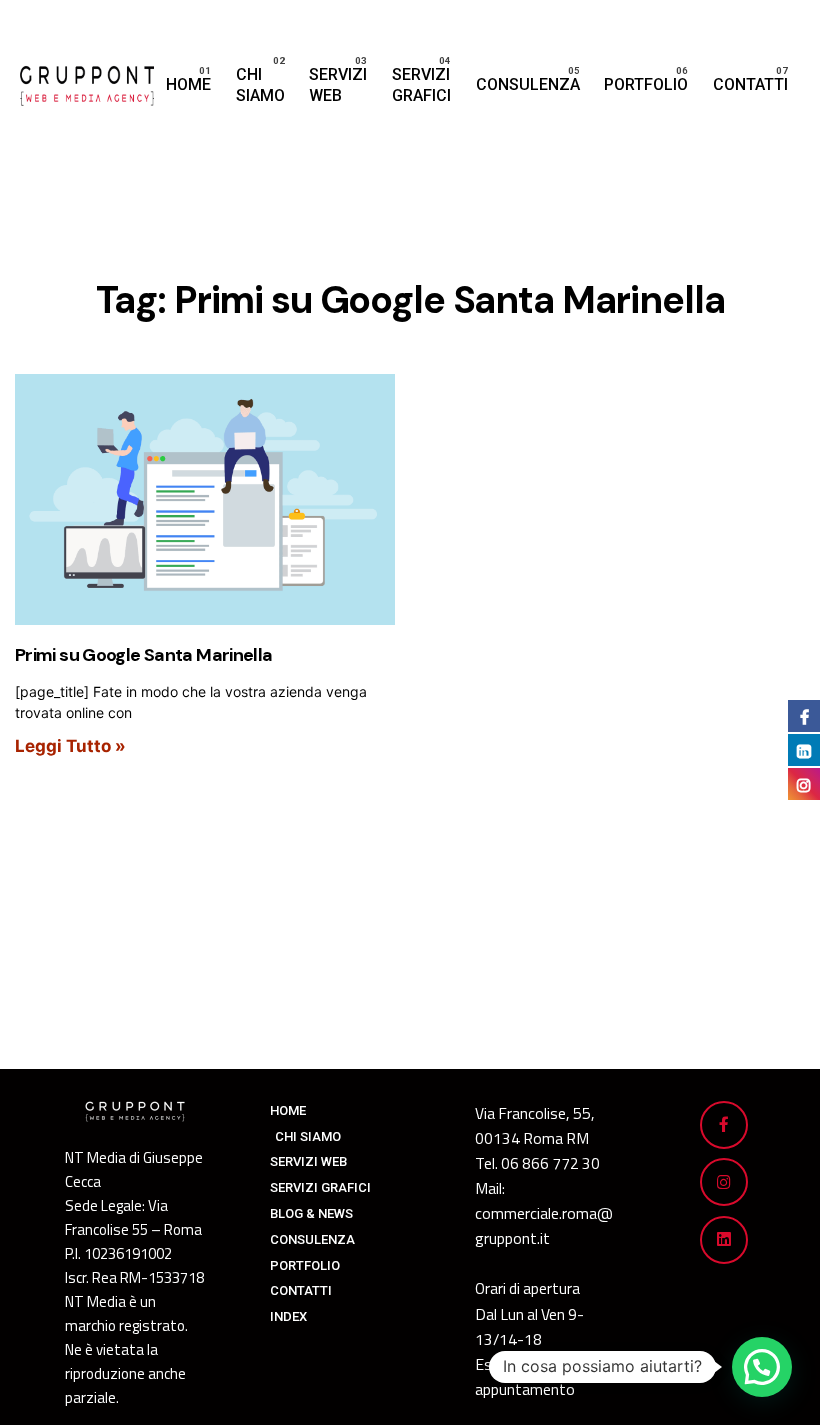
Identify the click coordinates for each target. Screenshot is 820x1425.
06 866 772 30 (550, 1163)
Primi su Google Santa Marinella (143, 655)
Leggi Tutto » (70, 746)
